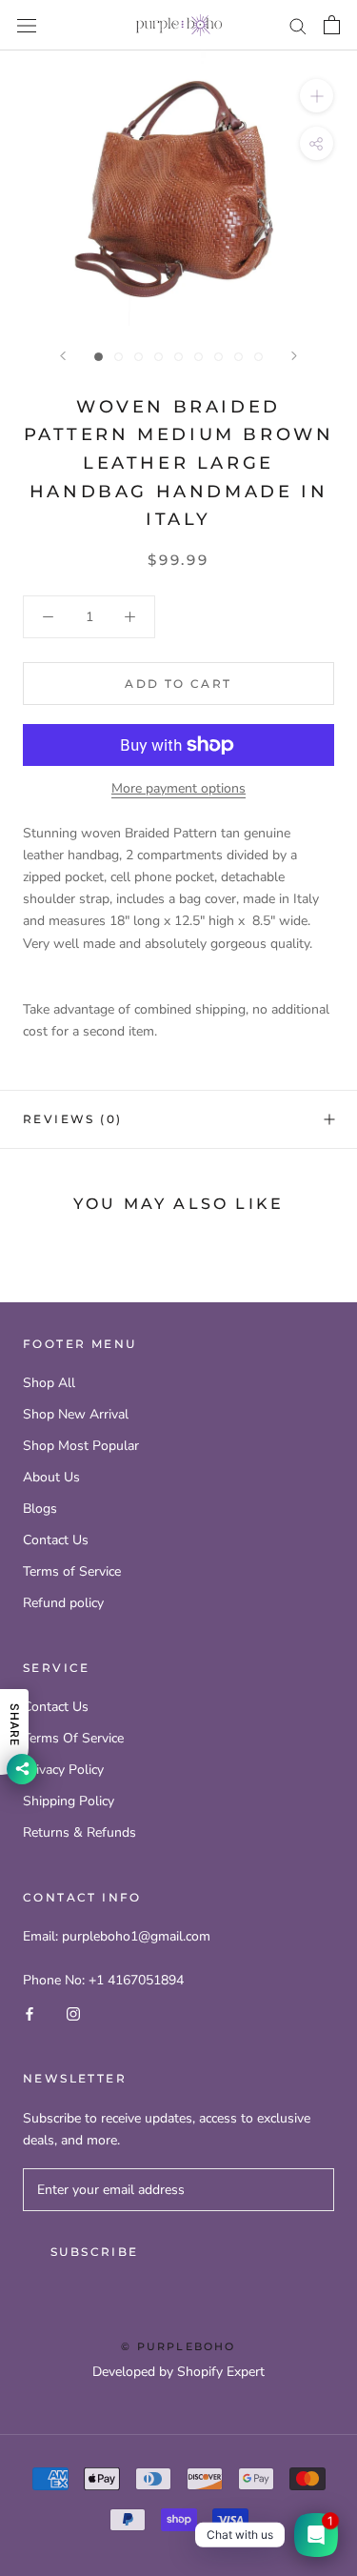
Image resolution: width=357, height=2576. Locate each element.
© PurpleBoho (178, 2346)
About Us (51, 1477)
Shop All (49, 1383)
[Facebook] (30, 2012)
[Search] (298, 25)
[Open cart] (332, 25)
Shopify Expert (221, 2372)
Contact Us (56, 1540)
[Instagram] (73, 2012)
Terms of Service (72, 1571)
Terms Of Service (73, 1738)
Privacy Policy (63, 1770)
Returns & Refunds (79, 1832)
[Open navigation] (27, 25)
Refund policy (63, 1603)
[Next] (294, 356)
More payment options (178, 788)
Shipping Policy (69, 1801)
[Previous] (63, 356)
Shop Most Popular (81, 1446)
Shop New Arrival (76, 1414)
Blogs (40, 1509)
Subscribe (95, 2252)
